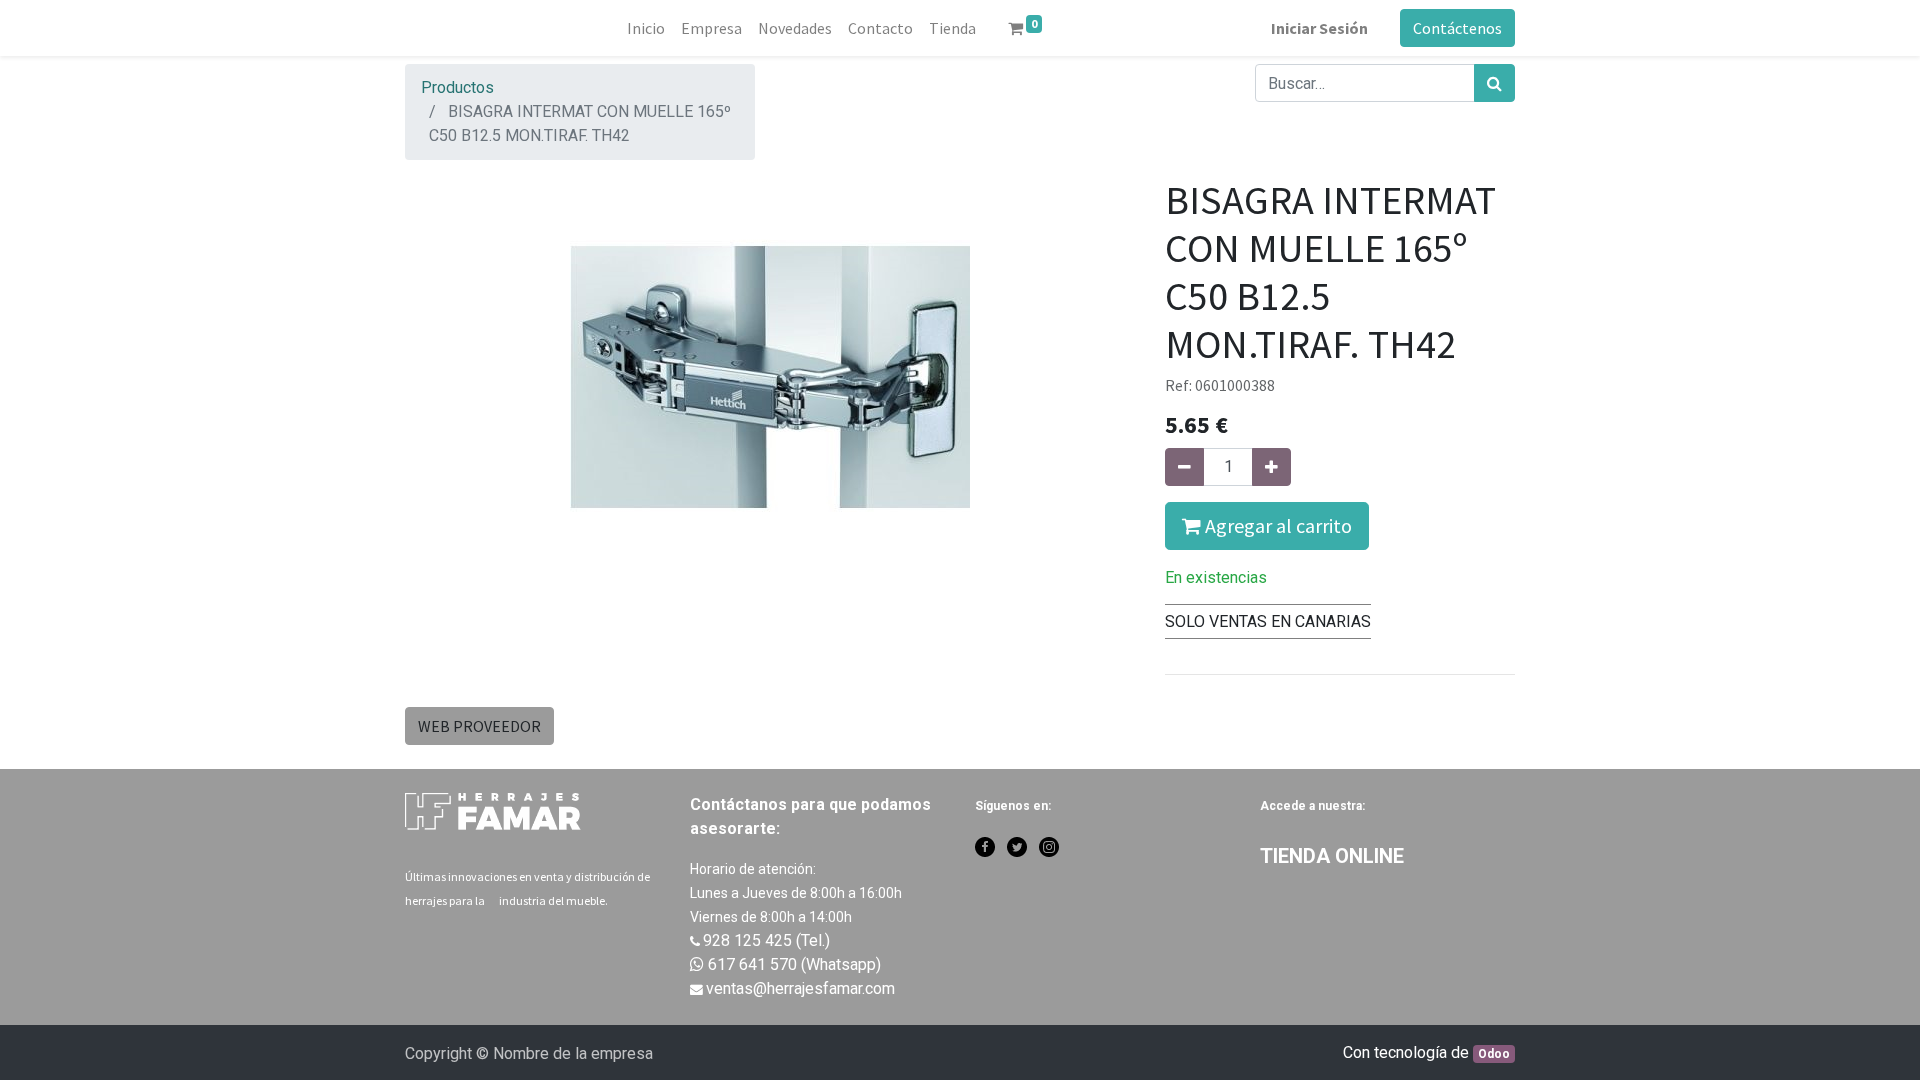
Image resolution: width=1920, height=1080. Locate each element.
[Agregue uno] (1271, 467)
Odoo (1494, 1054)
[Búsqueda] (1494, 83)
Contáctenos (1457, 28)
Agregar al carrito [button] (1276, 525)
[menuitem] (646, 28)
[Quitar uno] (1184, 467)
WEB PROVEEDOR (479, 726)
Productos (457, 87)
